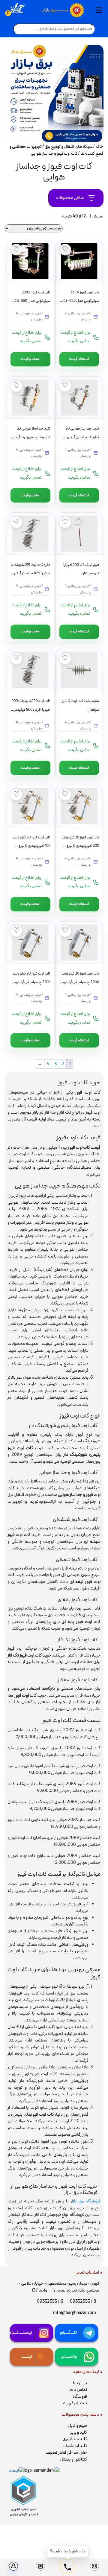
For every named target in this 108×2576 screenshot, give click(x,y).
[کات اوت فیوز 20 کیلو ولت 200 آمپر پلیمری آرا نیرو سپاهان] (79, 806)
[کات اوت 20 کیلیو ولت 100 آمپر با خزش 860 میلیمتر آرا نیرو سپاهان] (30, 670)
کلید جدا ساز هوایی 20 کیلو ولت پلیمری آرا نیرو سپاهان (82, 437)
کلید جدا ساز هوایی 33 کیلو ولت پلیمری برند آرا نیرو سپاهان (31, 437)
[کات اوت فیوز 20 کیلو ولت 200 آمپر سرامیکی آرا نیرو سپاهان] (79, 943)
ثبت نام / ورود (75, 2403)
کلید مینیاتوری (75, 2439)
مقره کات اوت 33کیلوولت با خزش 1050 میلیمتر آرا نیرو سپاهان (31, 574)
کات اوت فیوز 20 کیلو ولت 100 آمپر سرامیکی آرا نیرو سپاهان (32, 982)
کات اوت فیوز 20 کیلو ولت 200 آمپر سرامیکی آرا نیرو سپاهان (80, 982)
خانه (99, 147)
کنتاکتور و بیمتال (73, 2459)
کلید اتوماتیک (75, 2446)
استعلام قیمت (79, 359)
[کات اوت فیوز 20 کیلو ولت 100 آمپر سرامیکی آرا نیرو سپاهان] (30, 943)
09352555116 (50, 2302)
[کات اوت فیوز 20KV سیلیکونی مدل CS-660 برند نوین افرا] (30, 261)
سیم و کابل (77, 2426)
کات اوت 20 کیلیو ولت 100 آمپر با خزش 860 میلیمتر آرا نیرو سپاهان (31, 710)
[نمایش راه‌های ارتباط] (67, 2567)
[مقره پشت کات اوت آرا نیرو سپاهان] (79, 670)
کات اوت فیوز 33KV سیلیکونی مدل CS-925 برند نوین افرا (81, 301)
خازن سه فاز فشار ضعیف (66, 2453)
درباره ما (80, 2383)
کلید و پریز (78, 2433)
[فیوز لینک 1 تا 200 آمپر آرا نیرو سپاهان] (79, 534)
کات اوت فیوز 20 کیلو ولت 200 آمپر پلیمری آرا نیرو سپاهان (80, 846)
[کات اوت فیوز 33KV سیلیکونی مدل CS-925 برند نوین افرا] (79, 261)
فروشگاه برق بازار (85, 2201)
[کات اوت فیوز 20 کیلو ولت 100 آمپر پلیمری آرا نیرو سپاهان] (30, 806)
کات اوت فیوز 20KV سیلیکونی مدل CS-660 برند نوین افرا (33, 301)
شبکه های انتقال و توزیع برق (69, 147)
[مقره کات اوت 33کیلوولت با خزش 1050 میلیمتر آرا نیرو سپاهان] (30, 534)
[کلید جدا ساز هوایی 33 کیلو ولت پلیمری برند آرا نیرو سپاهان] (30, 398)
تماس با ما (78, 2390)
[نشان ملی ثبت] (42, 2471)
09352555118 (83, 2302)
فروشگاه (80, 2397)
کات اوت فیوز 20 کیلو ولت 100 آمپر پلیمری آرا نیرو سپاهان (32, 846)
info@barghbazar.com (75, 2313)
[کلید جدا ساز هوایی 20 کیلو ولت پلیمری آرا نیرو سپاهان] (79, 398)
